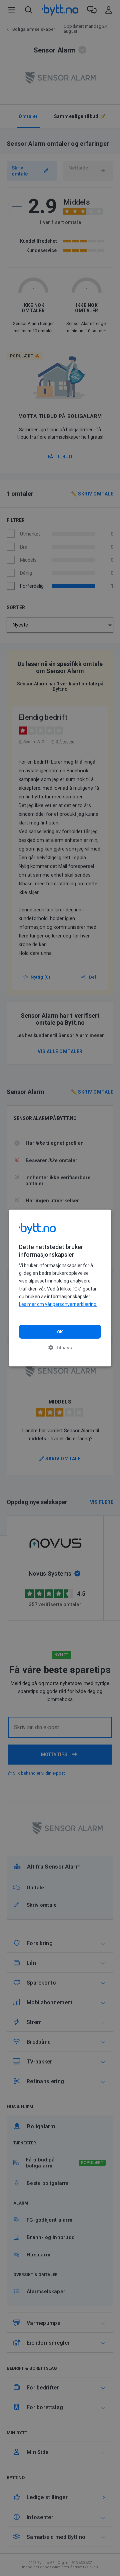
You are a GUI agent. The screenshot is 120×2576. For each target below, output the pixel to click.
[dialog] (60, 1288)
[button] (60, 1348)
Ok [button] (60, 1332)
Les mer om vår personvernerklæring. (58, 1304)
